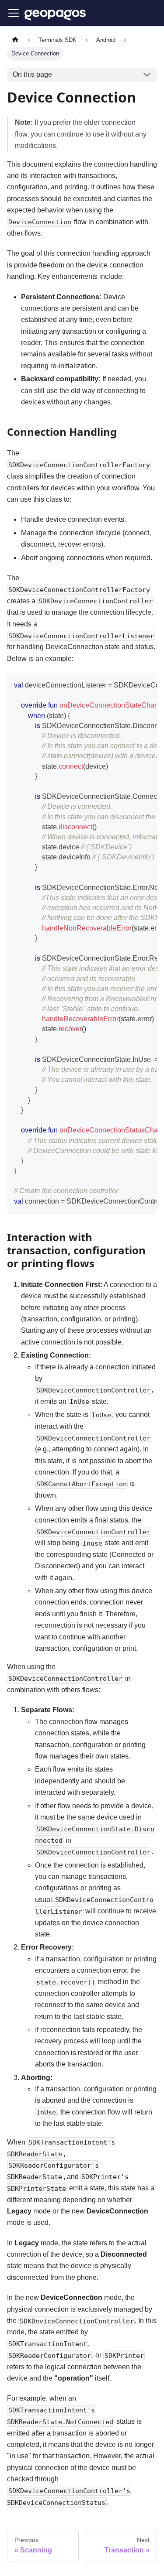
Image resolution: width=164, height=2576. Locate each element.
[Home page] (15, 40)
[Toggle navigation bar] (14, 13)
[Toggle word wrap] (130, 684)
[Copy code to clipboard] (146, 684)
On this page (32, 74)
